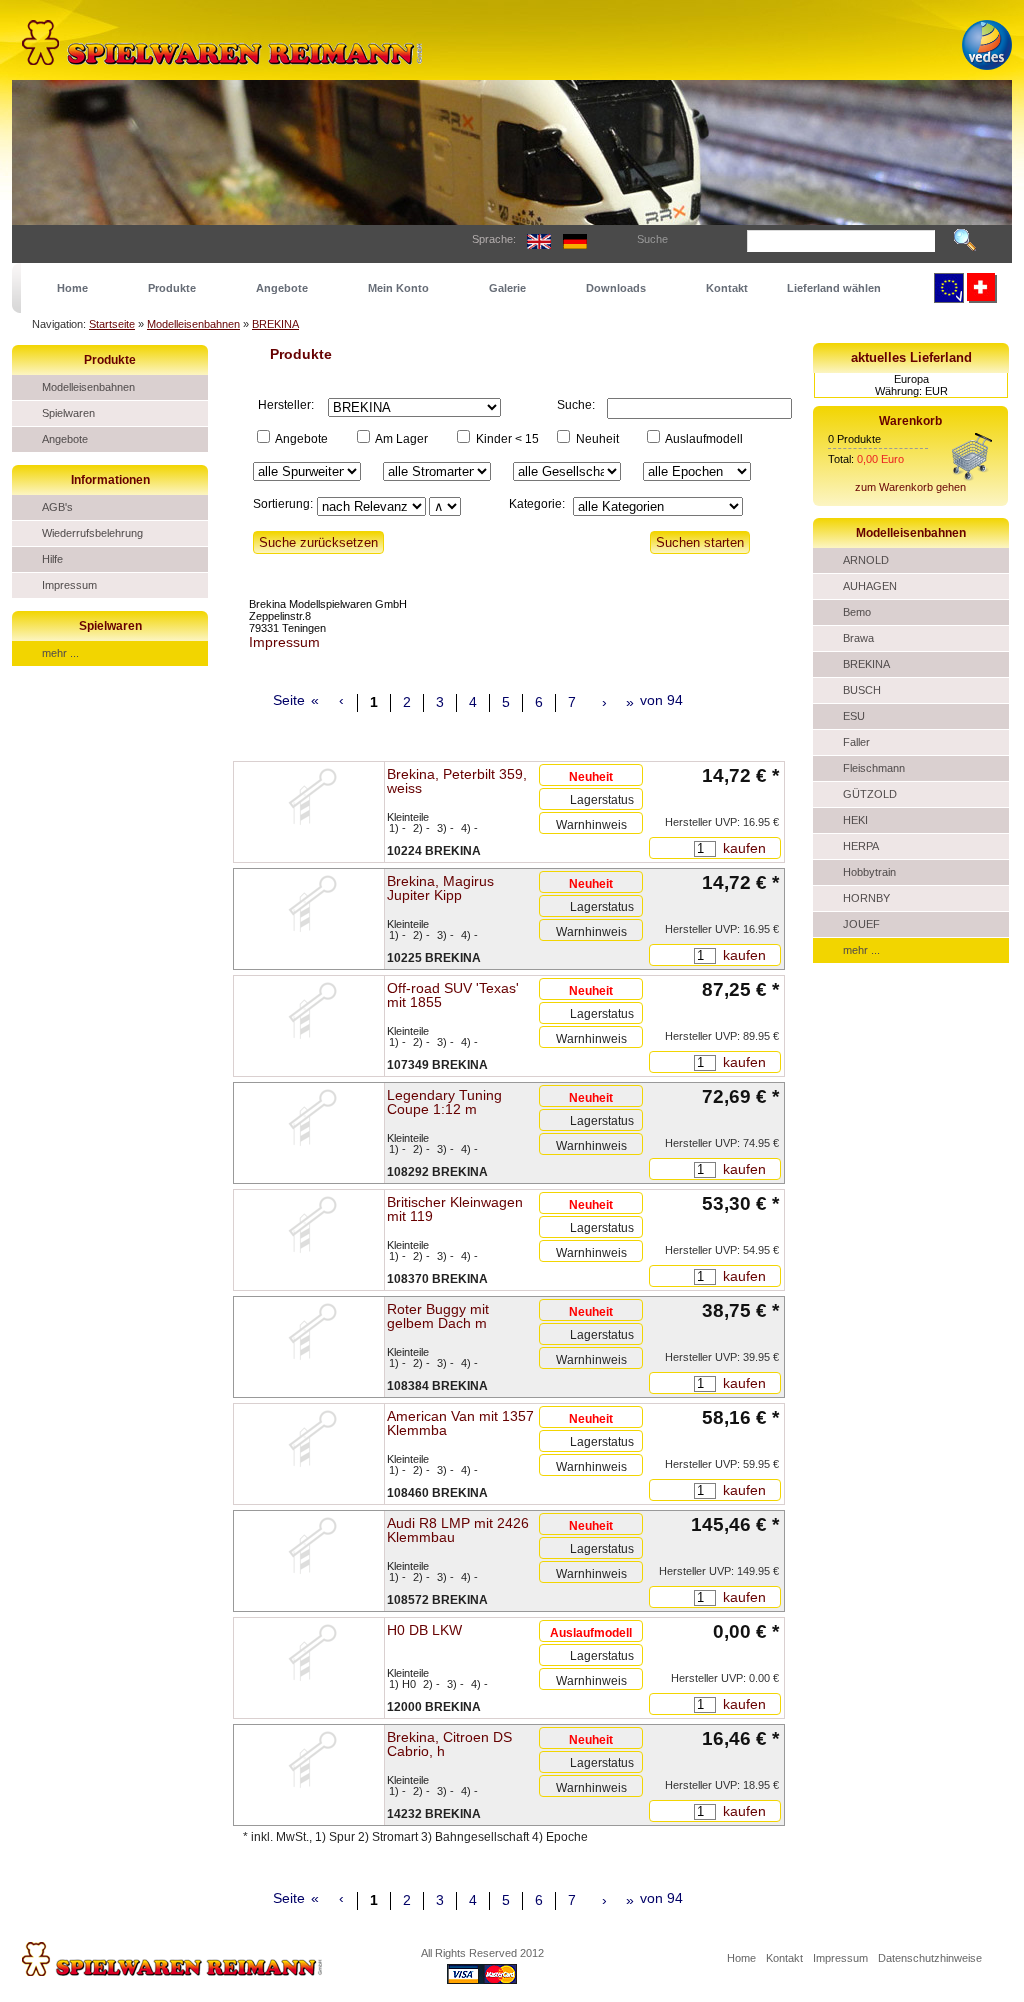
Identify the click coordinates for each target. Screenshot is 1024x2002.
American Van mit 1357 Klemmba (460, 1423)
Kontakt (727, 288)
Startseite (112, 324)
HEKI (855, 820)
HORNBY (866, 898)
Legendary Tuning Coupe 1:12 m (444, 1102)
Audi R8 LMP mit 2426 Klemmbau (458, 1530)
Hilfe (52, 559)
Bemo (857, 612)
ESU (854, 716)
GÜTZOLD (870, 794)
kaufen (742, 848)
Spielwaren (68, 413)
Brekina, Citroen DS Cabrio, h (449, 1744)
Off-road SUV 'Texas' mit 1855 (453, 995)
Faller (856, 742)
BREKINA (275, 324)
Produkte (172, 288)
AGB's (57, 507)
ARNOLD (866, 560)
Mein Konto (398, 288)
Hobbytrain (869, 872)
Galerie (507, 288)
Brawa (858, 638)
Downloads (616, 288)
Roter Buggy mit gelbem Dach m (438, 1316)
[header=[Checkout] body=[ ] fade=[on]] (972, 477)
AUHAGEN (870, 586)
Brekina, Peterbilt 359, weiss (457, 781)
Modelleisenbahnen (193, 324)
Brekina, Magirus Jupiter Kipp (440, 888)
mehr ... (60, 653)
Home (72, 288)
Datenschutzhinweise (930, 1958)
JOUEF (861, 924)
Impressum (69, 585)
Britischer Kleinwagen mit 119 (455, 1209)
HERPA (861, 846)
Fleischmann (874, 768)
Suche (652, 239)
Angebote (282, 288)
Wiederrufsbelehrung (92, 533)
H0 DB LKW (424, 1630)
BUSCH (862, 690)
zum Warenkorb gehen (910, 487)
